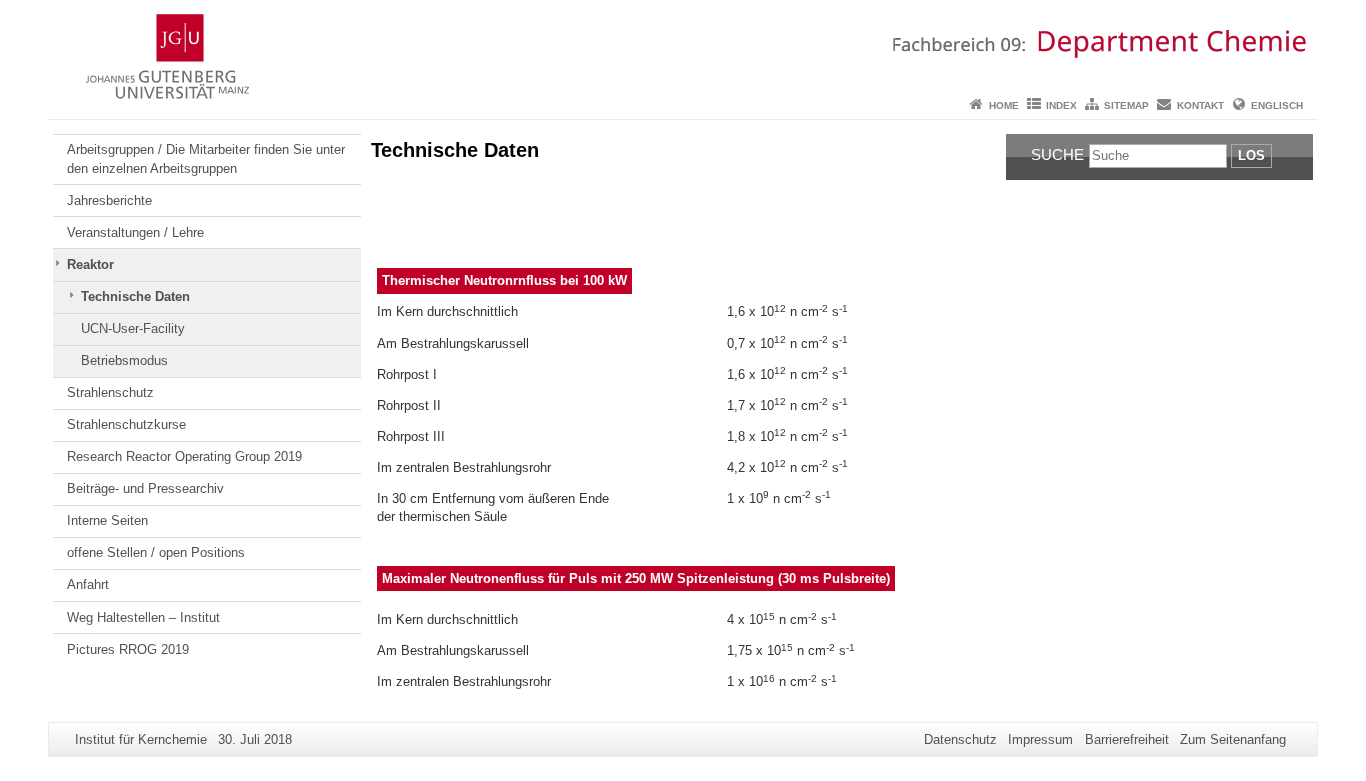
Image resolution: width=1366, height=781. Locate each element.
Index (1061, 105)
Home (1004, 105)
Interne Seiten (107, 520)
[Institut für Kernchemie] (683, 45)
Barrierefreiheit (1127, 739)
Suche (1057, 154)
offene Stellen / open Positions (156, 552)
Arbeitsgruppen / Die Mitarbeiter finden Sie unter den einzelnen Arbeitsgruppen (206, 158)
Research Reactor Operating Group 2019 (184, 456)
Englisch (1277, 105)
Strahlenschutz (110, 392)
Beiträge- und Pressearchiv (145, 488)
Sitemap (1126, 105)
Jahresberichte (109, 200)
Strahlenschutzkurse (126, 424)
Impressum (1040, 739)
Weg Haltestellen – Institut (143, 617)
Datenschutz (960, 739)
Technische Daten (135, 296)
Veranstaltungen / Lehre (135, 232)
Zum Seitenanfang (1233, 739)
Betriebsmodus (124, 360)
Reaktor (90, 264)
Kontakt (1200, 105)
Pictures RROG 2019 (128, 649)
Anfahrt (88, 584)
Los (1251, 155)
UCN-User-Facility (133, 328)
